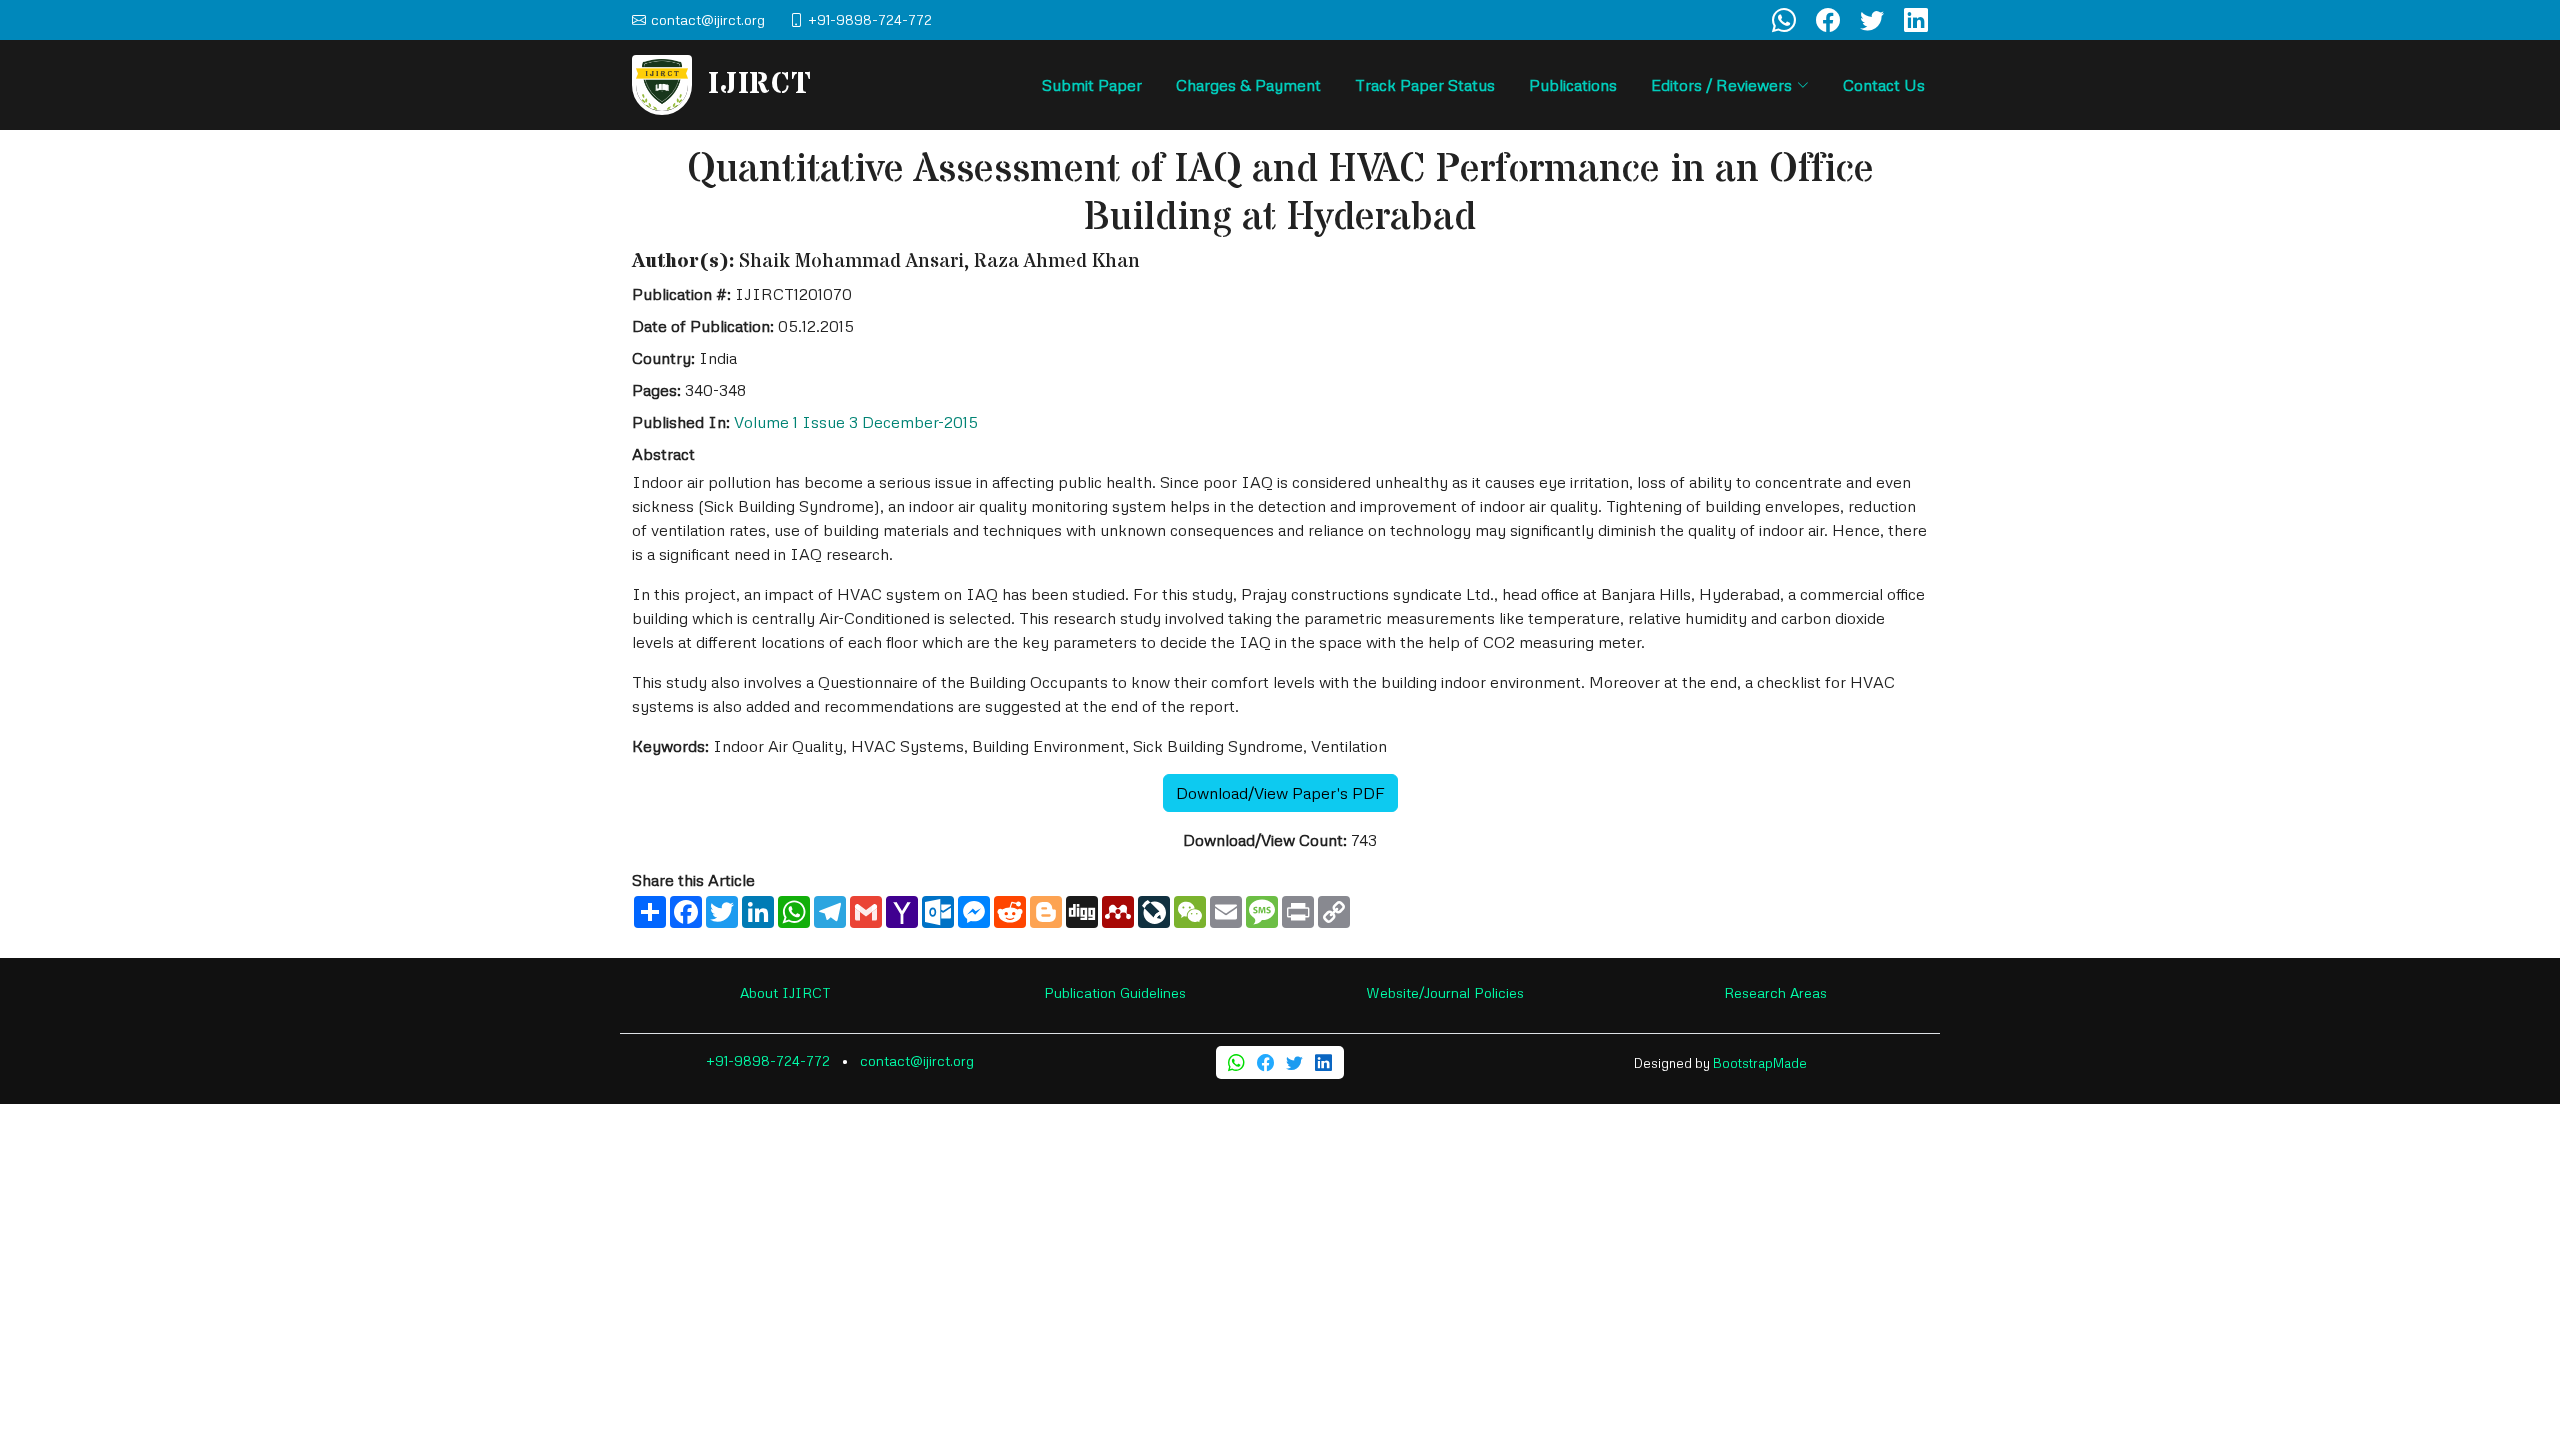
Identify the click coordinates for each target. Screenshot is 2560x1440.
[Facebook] (1265, 1062)
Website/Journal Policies (1445, 992)
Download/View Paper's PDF (1280, 793)
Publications (1573, 85)
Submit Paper (1092, 85)
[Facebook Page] (1828, 20)
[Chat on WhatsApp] (1784, 20)
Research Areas (1775, 992)
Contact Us (1884, 85)
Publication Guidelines (1115, 992)
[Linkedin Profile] (1916, 20)
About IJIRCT (785, 992)
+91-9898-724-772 (768, 1060)
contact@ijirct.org (917, 1060)
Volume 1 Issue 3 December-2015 (856, 422)
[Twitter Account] (1872, 20)
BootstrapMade (1760, 1063)
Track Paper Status (1425, 85)
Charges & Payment (1248, 85)
